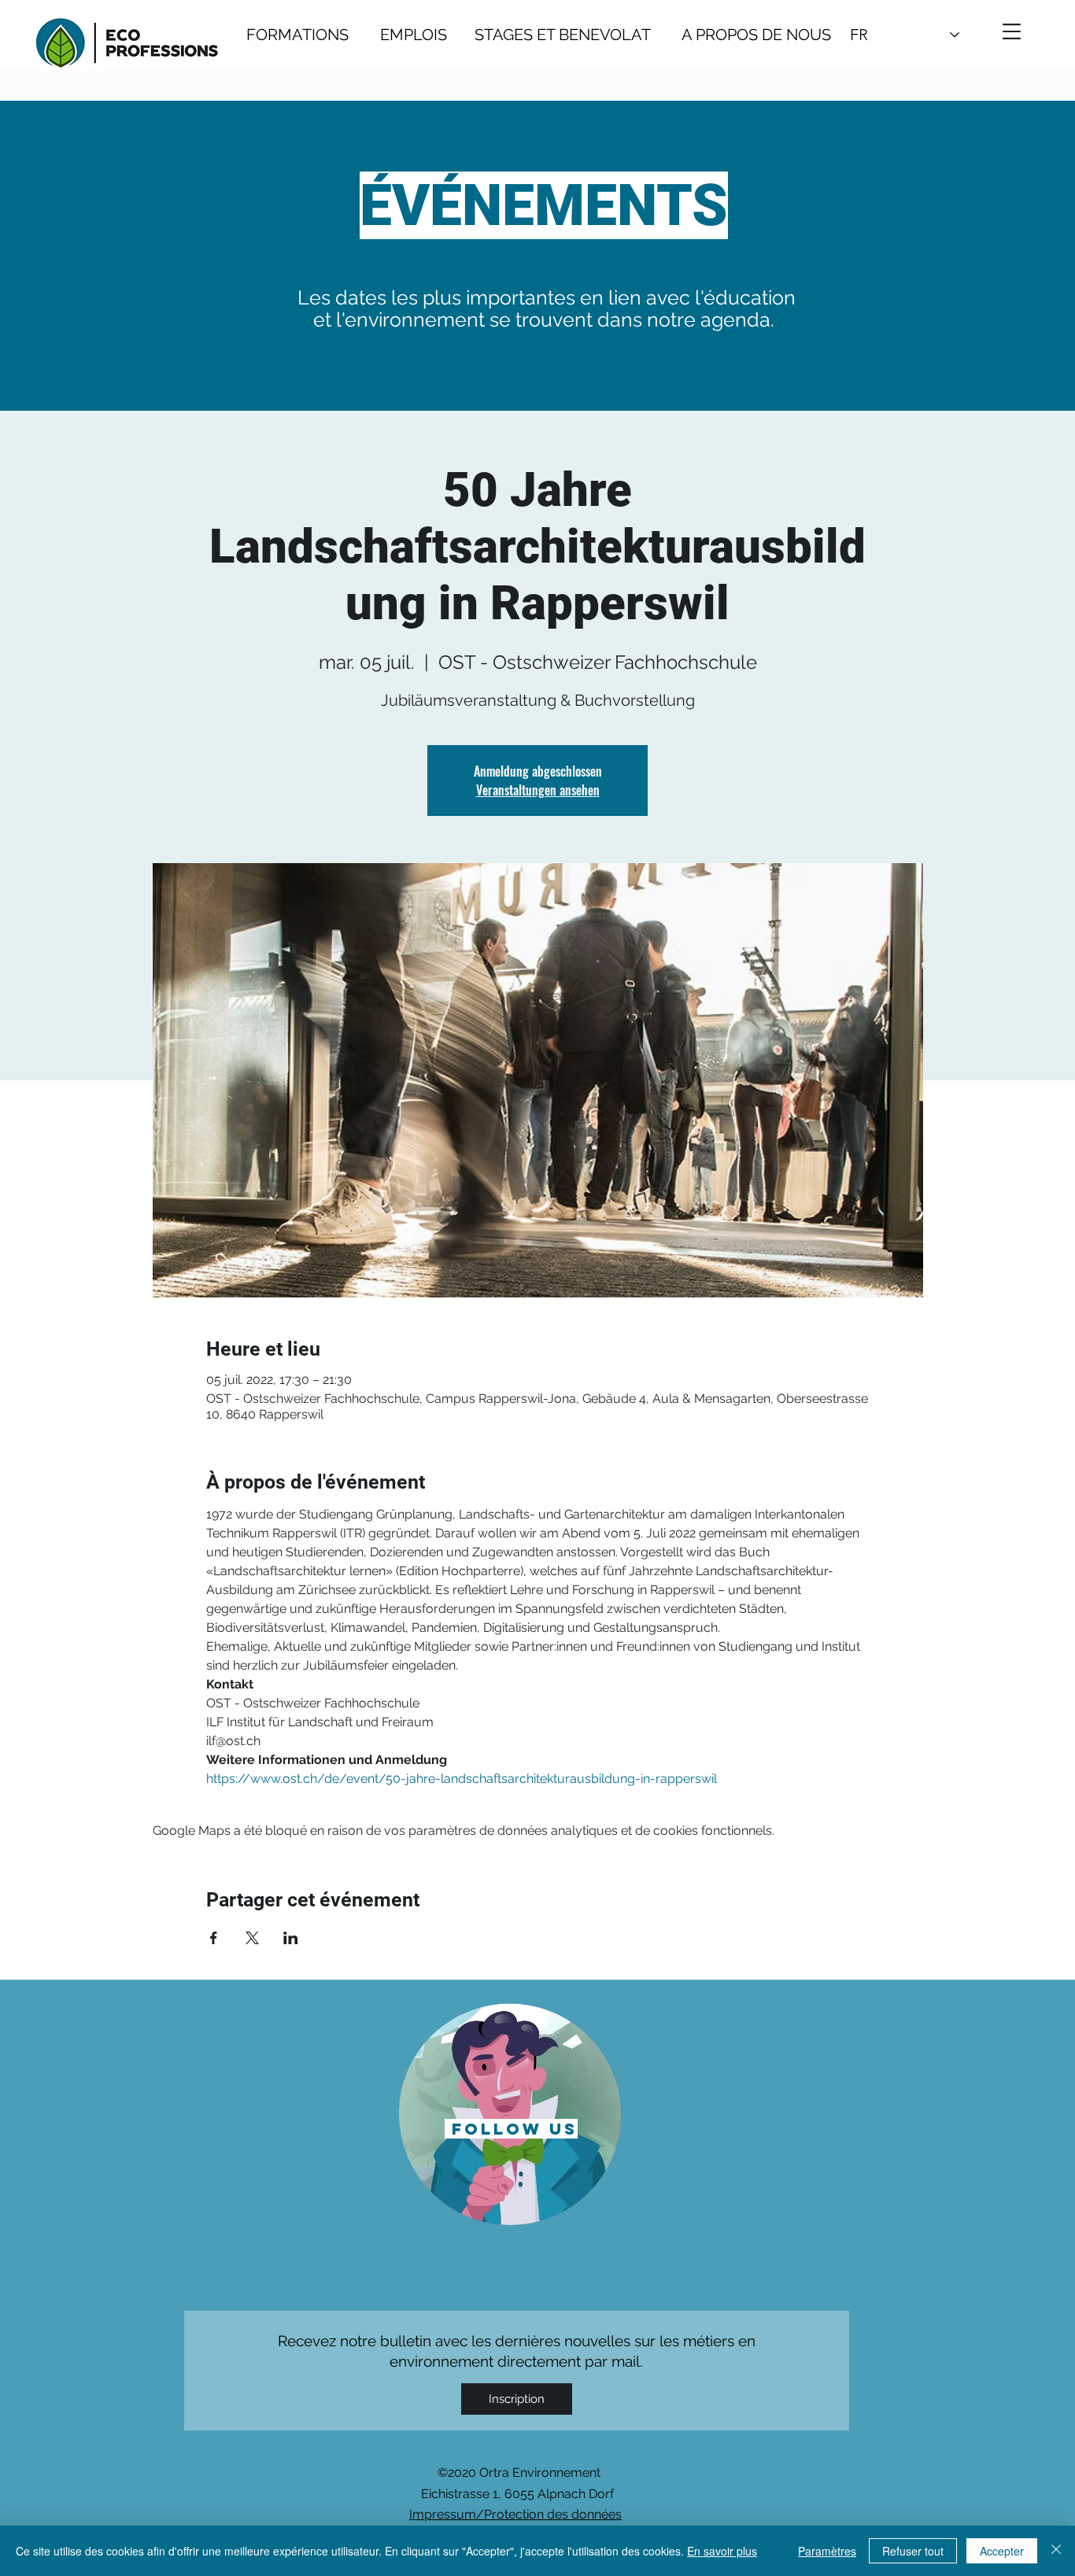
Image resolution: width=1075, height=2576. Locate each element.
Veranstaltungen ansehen (538, 790)
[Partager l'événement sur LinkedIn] (291, 1938)
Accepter (1002, 2551)
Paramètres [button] (827, 2551)
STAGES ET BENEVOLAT (563, 35)
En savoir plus (722, 2551)
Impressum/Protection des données (515, 2514)
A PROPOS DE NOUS (741, 35)
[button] (1012, 31)
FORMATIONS (297, 35)
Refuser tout (913, 2551)
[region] (510, 2113)
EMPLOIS (414, 35)
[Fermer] (1056, 2551)
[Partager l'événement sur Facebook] (214, 1938)
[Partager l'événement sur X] (252, 1938)
